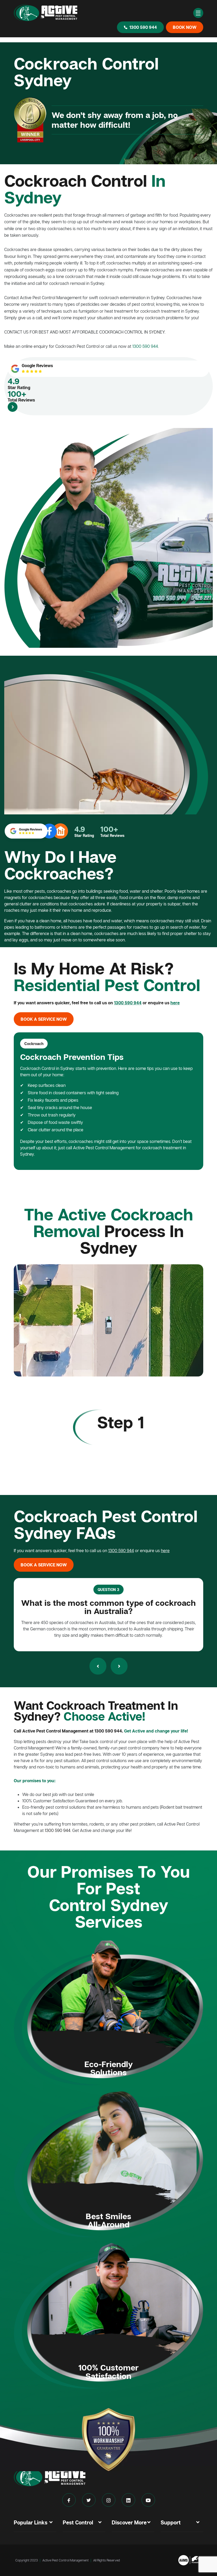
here (175, 1003)
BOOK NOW (185, 27)
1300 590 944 (143, 27)
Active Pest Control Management (65, 2560)
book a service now (44, 1019)
